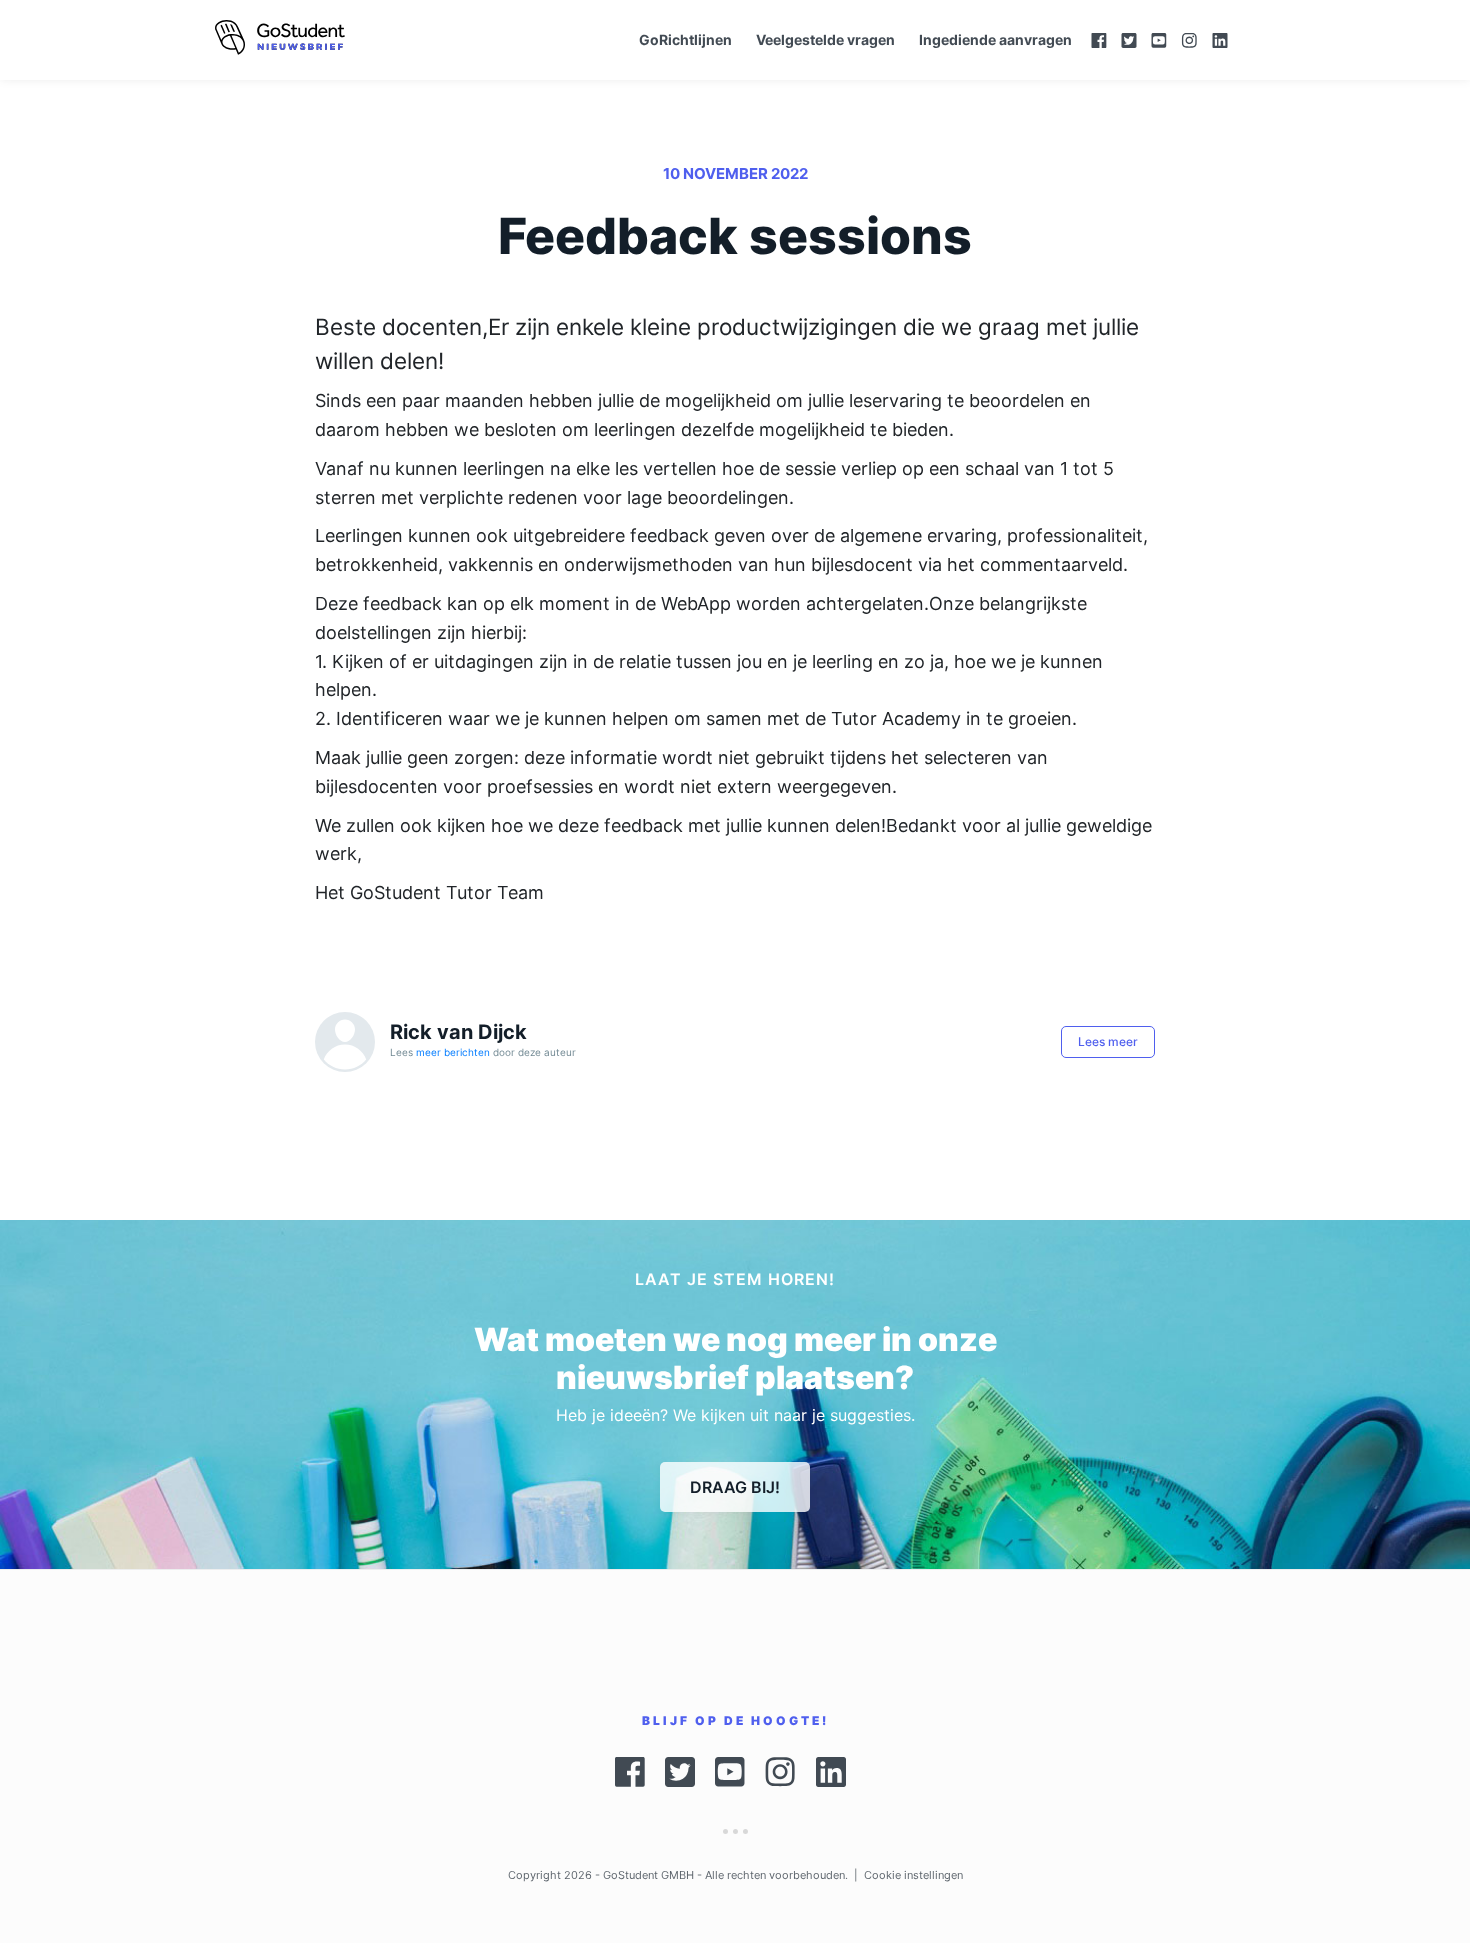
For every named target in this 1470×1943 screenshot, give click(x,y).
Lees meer (1108, 1041)
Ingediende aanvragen (995, 39)
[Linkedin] (1230, 40)
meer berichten (453, 1052)
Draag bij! (735, 1487)
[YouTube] (1159, 40)
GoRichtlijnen (685, 39)
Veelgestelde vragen (825, 39)
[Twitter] (1129, 40)
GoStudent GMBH (648, 1875)
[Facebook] (1099, 40)
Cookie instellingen (913, 1875)
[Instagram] (1189, 40)
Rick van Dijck (458, 1032)
